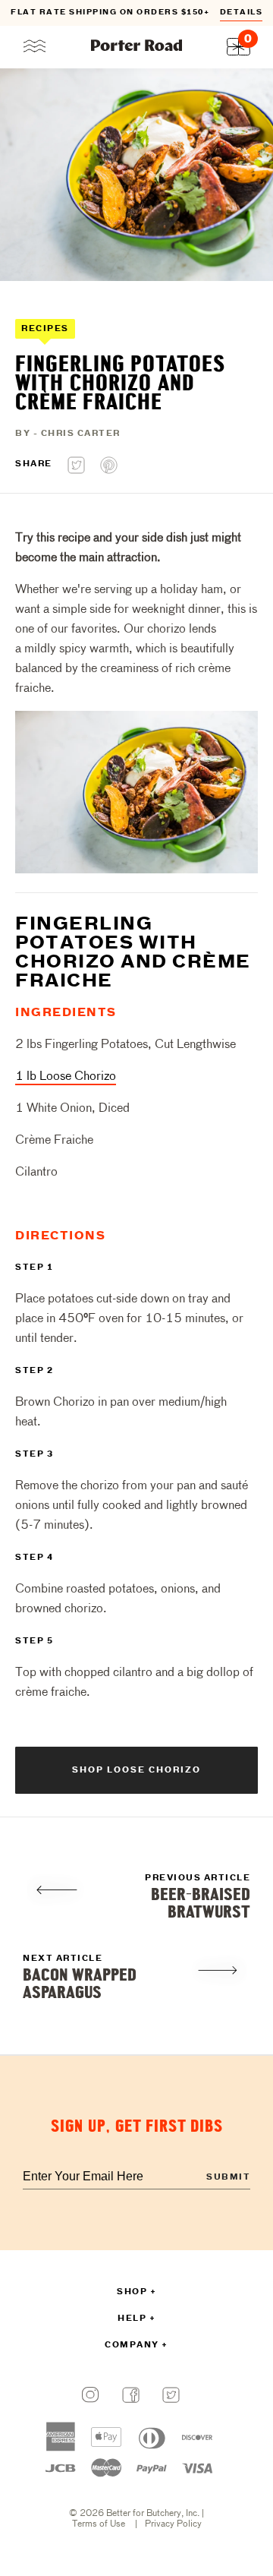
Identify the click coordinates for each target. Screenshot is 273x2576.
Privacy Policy (173, 2524)
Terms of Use (99, 2524)
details (242, 13)
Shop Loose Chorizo (136, 1770)
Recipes (45, 329)
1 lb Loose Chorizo (66, 1077)
